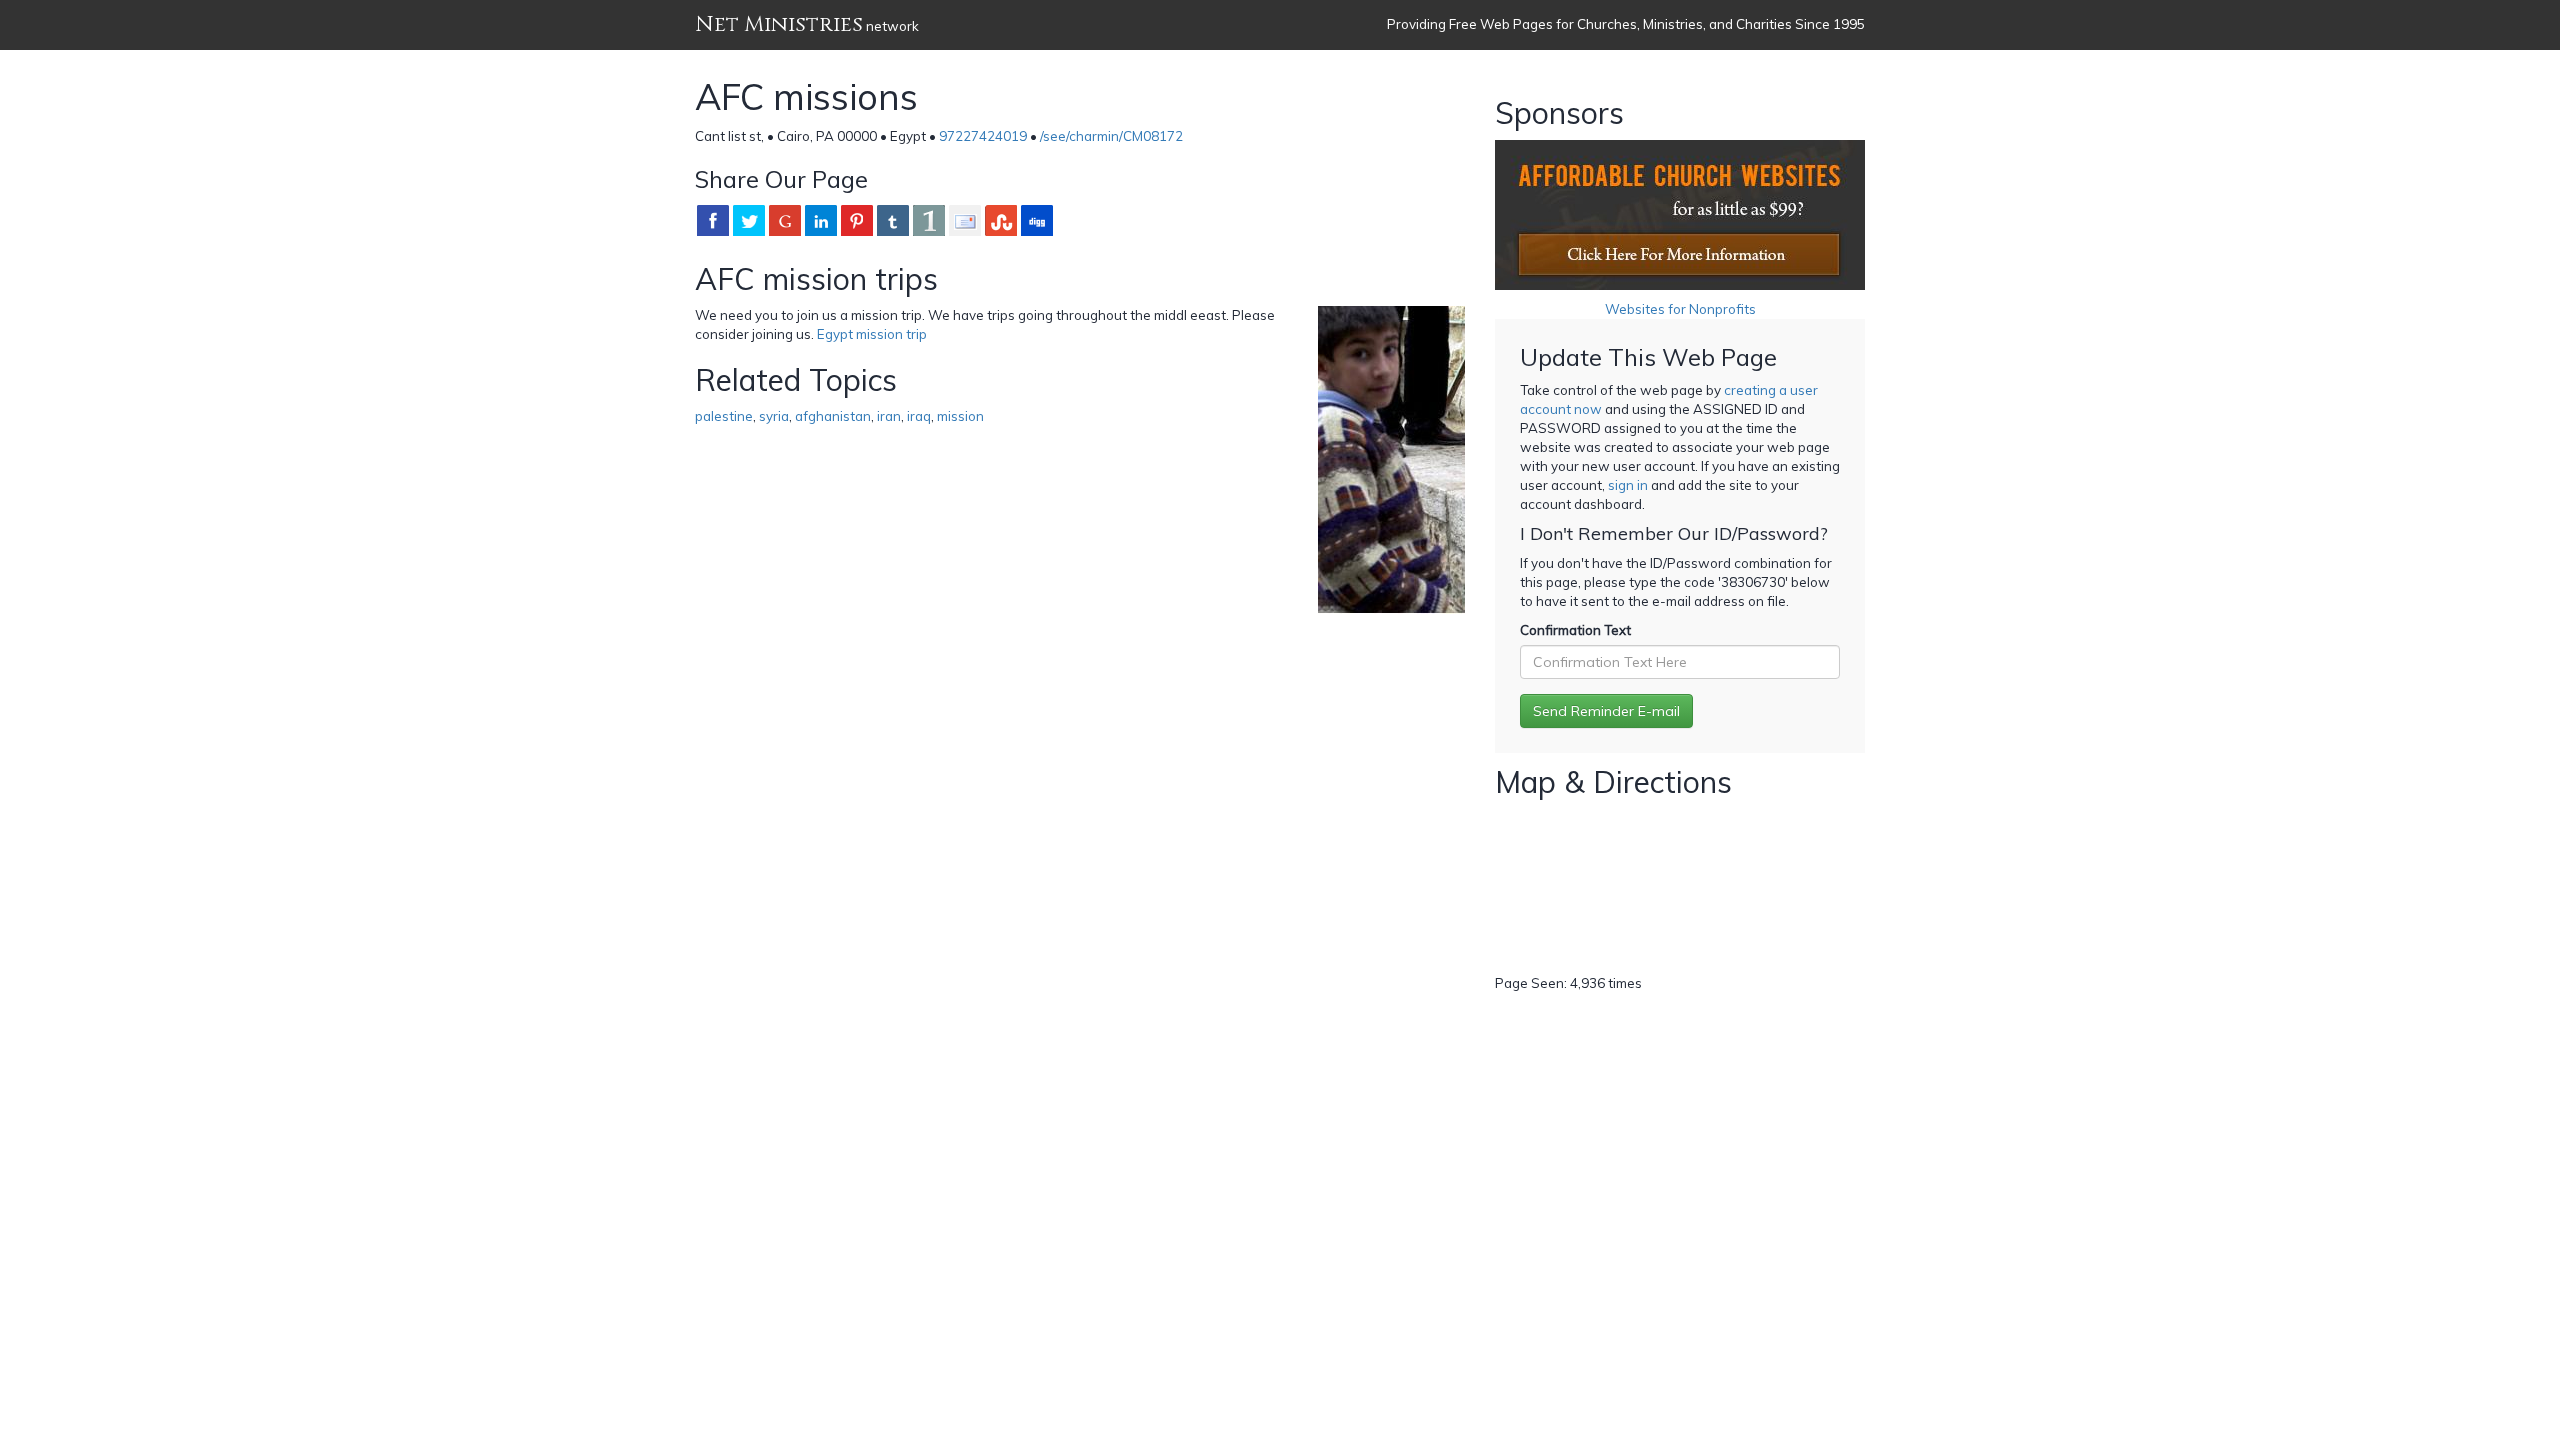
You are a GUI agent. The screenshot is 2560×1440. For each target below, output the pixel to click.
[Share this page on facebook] (713, 220)
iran (889, 416)
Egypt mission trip (872, 334)
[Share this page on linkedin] (821, 220)
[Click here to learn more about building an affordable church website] (1680, 215)
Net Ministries (779, 24)
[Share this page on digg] (1037, 220)
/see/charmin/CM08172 (1111, 136)
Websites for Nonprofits (1680, 309)
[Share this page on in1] (929, 220)
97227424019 (983, 136)
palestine (724, 416)
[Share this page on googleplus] (785, 220)
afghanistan (833, 416)
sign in (1628, 485)
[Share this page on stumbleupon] (1001, 220)
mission (960, 416)
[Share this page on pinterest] (857, 220)
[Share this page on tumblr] (893, 220)
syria (774, 416)
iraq (919, 416)
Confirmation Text (1575, 630)
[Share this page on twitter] (749, 220)
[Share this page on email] (965, 220)
